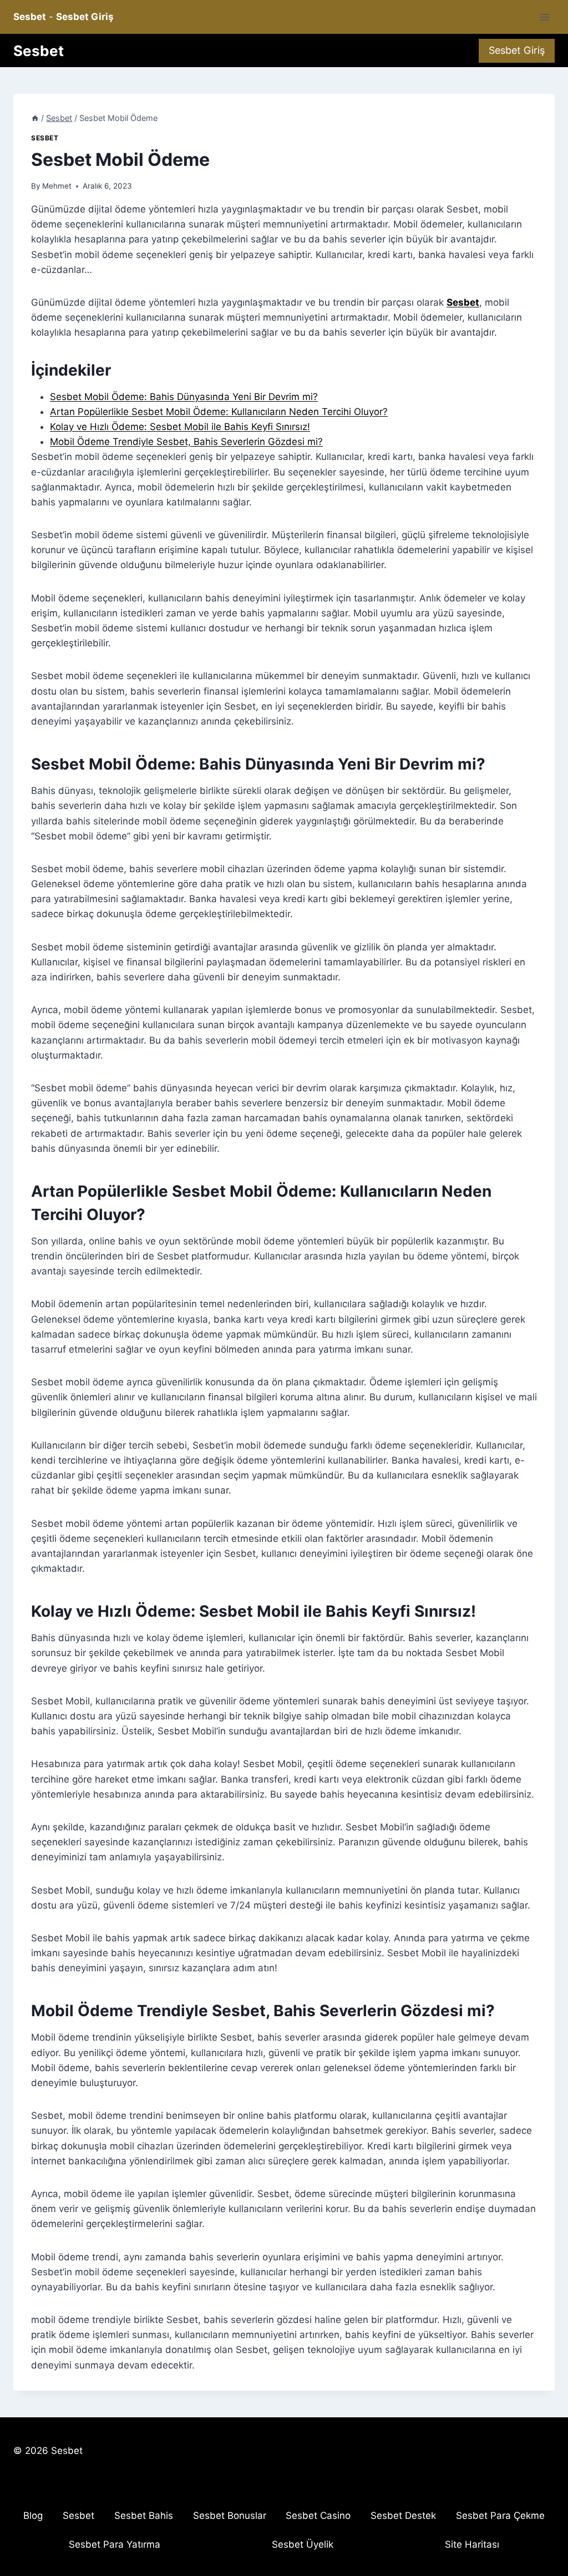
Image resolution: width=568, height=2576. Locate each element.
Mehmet (57, 186)
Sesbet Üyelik (303, 2544)
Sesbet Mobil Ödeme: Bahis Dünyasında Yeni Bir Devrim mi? (184, 397)
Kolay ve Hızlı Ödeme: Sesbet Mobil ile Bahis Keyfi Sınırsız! (180, 427)
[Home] (35, 118)
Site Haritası (472, 2544)
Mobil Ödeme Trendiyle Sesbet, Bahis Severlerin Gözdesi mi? (186, 442)
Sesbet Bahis (144, 2516)
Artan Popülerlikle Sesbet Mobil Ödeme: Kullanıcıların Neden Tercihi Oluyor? (219, 412)
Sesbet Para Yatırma (115, 2544)
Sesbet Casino (318, 2516)
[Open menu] (544, 17)
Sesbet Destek (403, 2516)
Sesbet (45, 138)
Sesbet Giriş (517, 50)
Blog (33, 2516)
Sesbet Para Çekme (500, 2516)
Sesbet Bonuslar (230, 2516)
